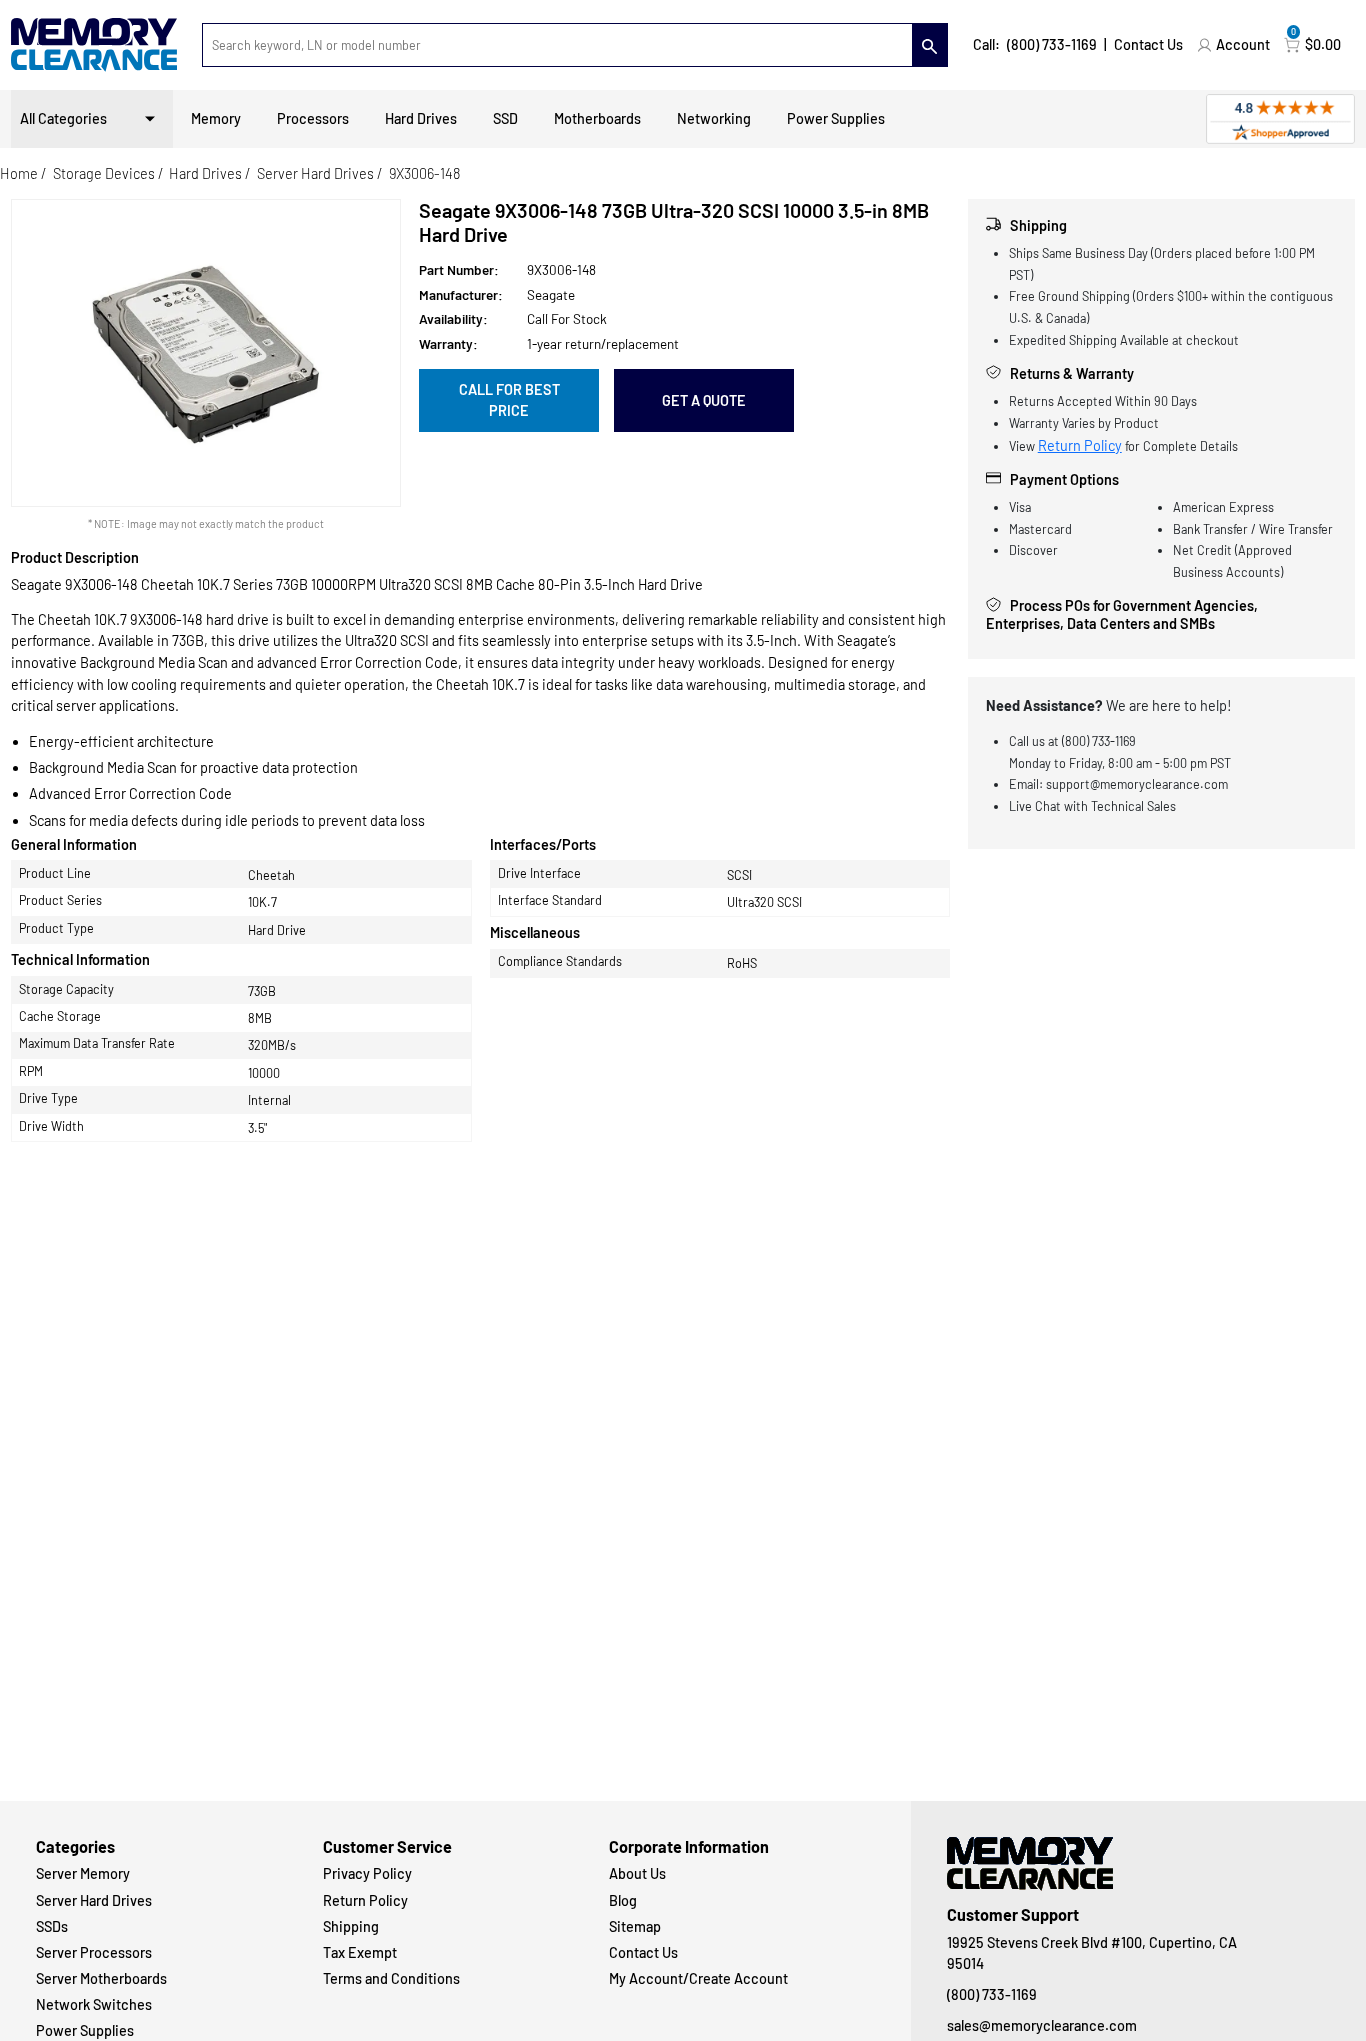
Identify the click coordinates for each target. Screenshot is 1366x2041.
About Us (637, 1873)
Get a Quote (704, 400)
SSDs (52, 1926)
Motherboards (597, 118)
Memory (216, 118)
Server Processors (94, 1952)
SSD (505, 118)
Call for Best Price (509, 400)
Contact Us (1148, 44)
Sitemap (635, 1926)
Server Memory (83, 1873)
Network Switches (94, 2004)
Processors (313, 118)
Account (1243, 44)
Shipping (351, 1926)
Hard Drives (421, 118)
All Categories (63, 118)
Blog (623, 1900)
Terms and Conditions (391, 1978)
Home (19, 173)
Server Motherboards (101, 1978)
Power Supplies (836, 118)
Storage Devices (104, 173)
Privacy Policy (367, 1873)
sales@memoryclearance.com (1042, 2025)
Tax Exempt (360, 1952)
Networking (714, 118)
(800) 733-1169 (1052, 44)
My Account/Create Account (698, 1978)
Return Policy (1080, 445)
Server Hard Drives (315, 173)
